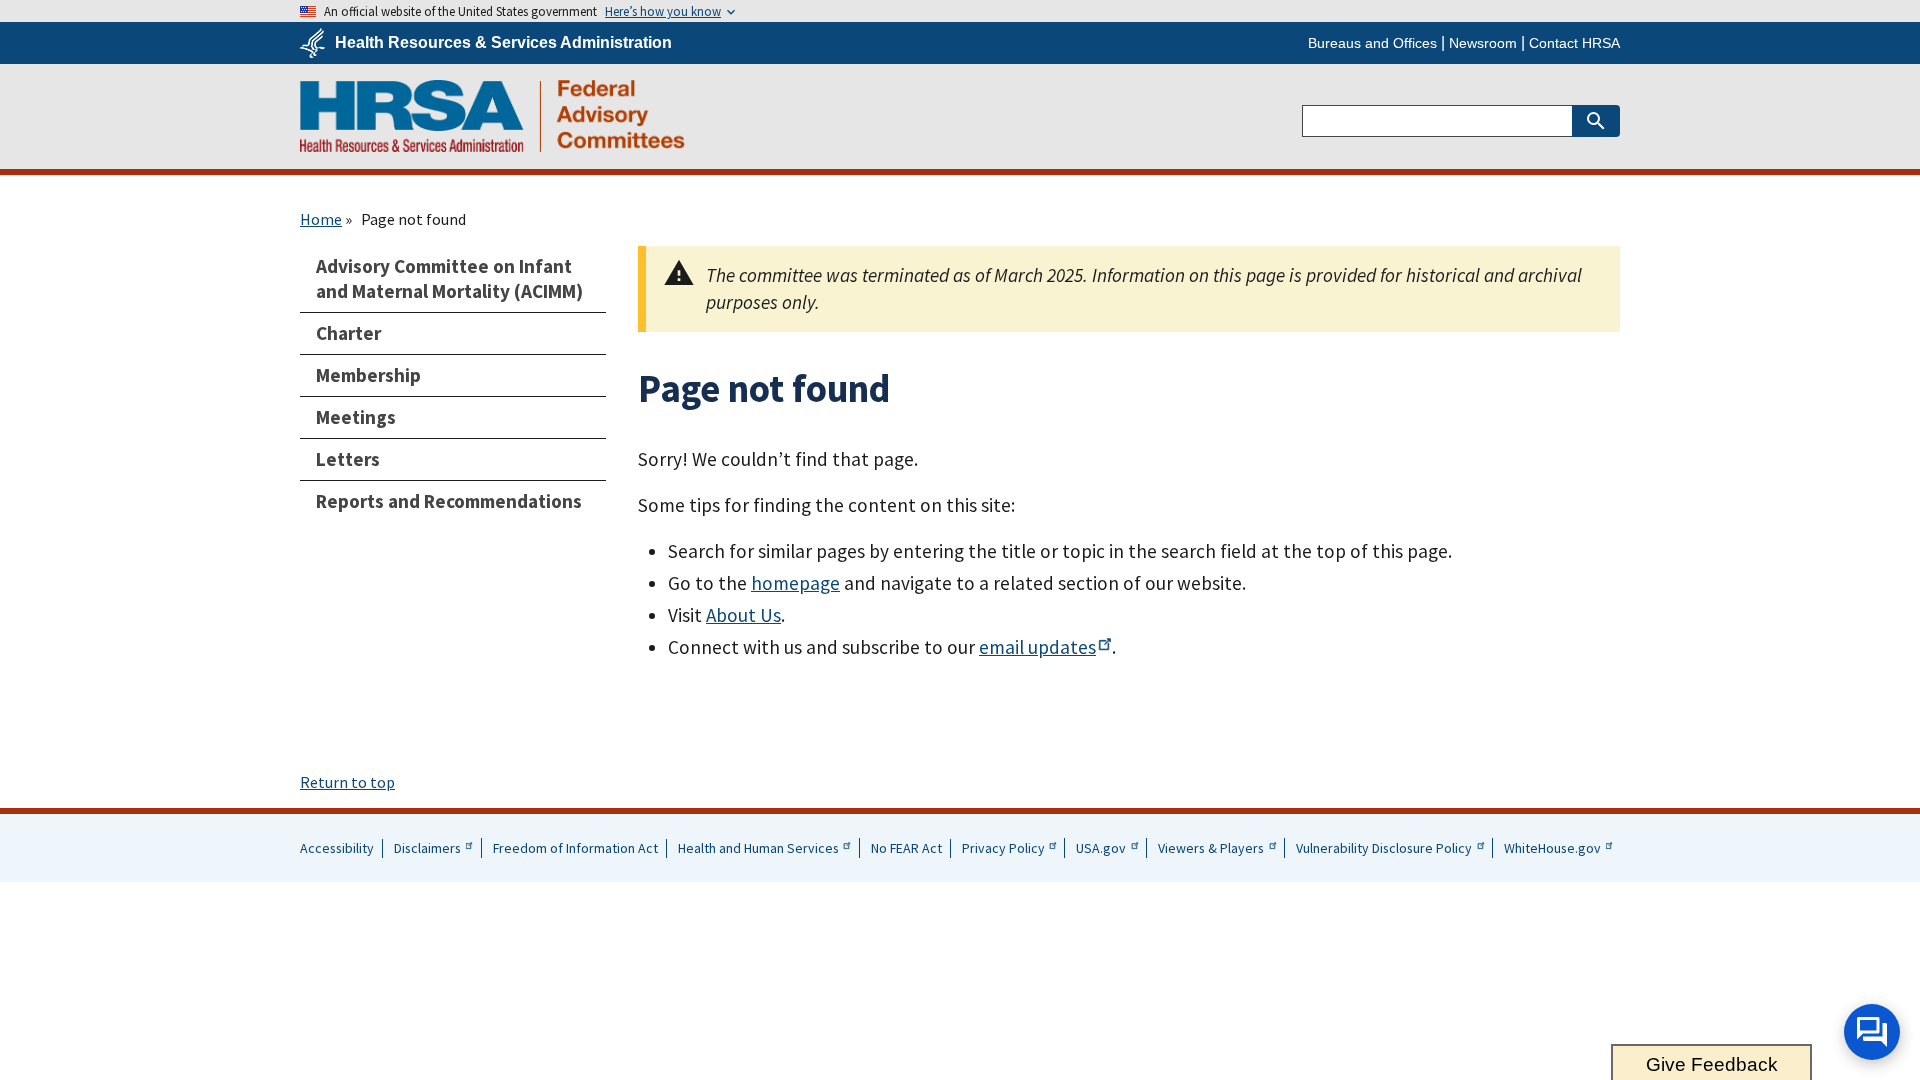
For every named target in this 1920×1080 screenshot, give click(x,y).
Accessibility (337, 848)
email (1037, 647)
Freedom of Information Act (575, 848)
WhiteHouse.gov (1552, 848)
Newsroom (1483, 43)
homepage (795, 583)
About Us (743, 615)
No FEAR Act (906, 848)
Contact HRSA (1574, 43)
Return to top (347, 782)
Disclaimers (427, 848)
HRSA (492, 116)
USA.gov (1101, 848)
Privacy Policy (1003, 848)
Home (321, 219)
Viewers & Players (1211, 848)
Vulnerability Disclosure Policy (1384, 848)
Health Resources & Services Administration (503, 43)
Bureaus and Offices (1372, 43)
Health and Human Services (758, 848)
